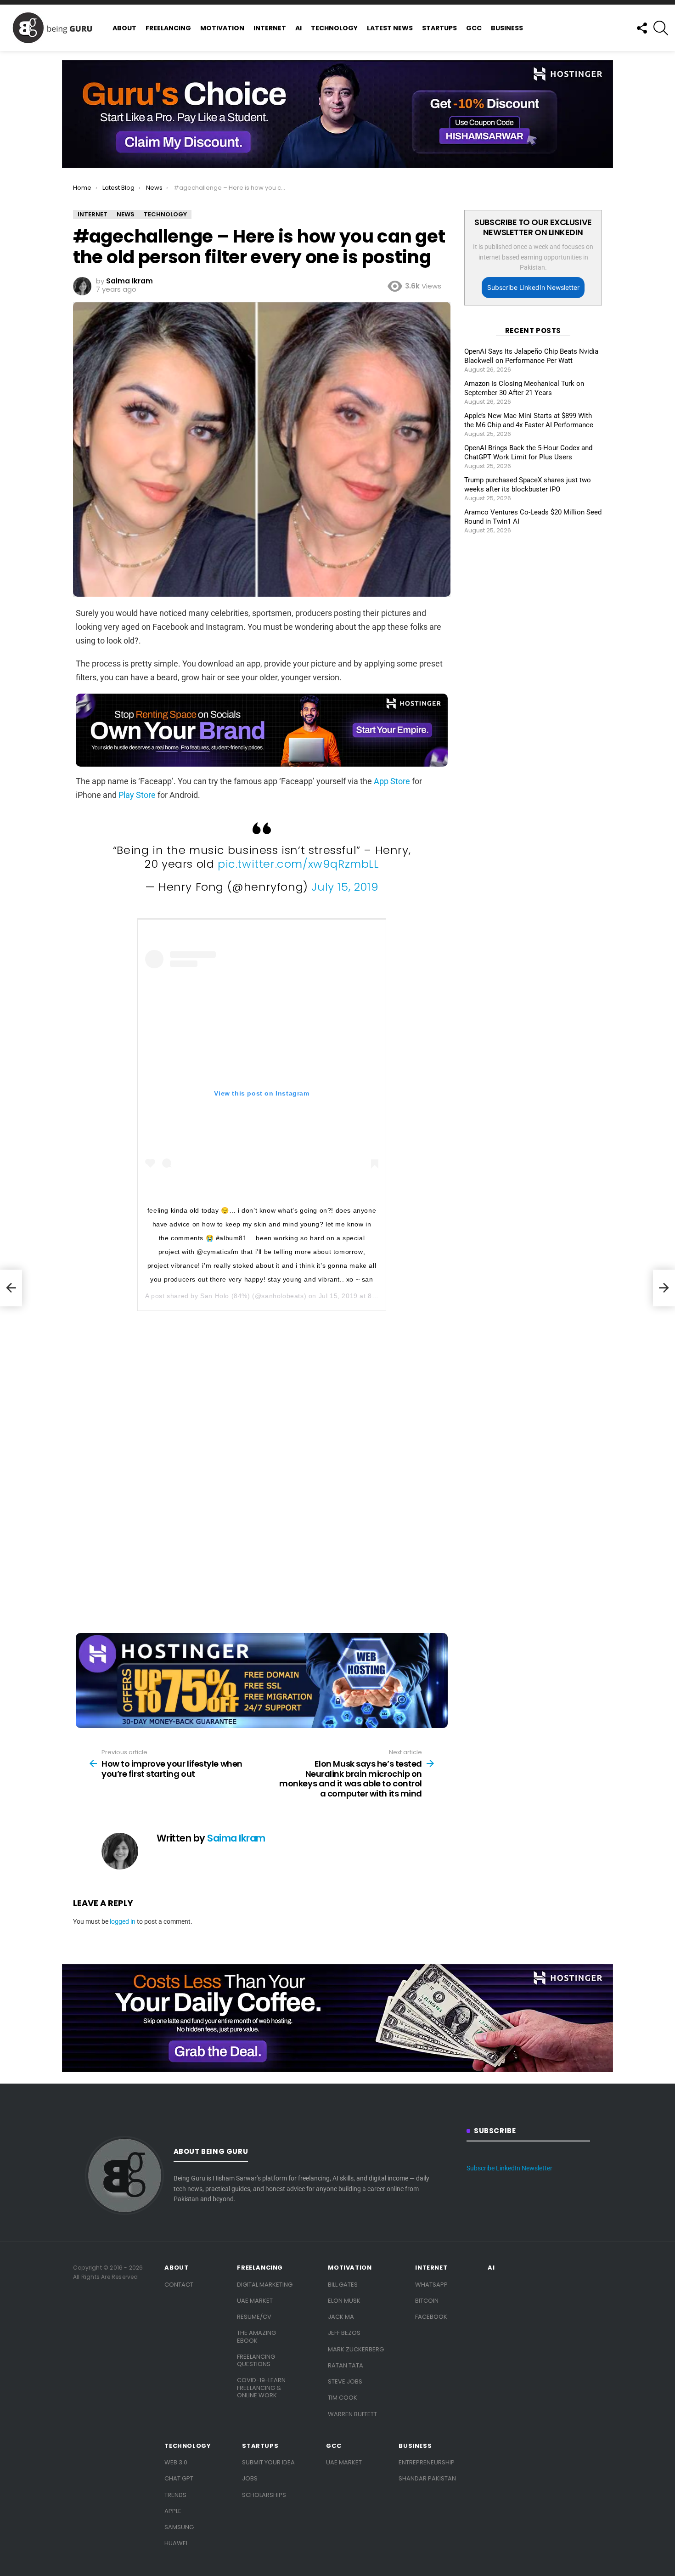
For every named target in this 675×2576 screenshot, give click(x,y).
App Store (392, 781)
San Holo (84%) (225, 1296)
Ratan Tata (346, 2365)
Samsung (179, 2527)
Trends (175, 2495)
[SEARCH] (661, 28)
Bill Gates (343, 2285)
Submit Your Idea (268, 2462)
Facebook (431, 2317)
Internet (270, 28)
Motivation (222, 28)
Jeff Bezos (344, 2333)
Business (507, 28)
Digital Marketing (265, 2285)
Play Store (137, 795)
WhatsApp (431, 2285)
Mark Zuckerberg (356, 2349)
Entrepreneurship (427, 2462)
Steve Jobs (345, 2381)
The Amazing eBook (256, 2336)
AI (298, 28)
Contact (179, 2285)
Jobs (250, 2478)
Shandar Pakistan (427, 2478)
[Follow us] (641, 28)
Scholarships (264, 2495)
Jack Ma (341, 2317)
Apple (173, 2511)
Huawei (176, 2543)
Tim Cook (343, 2398)
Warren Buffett (352, 2414)
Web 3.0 (176, 2462)
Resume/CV (254, 2317)
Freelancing (168, 28)
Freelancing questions (256, 2360)
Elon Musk (344, 2301)
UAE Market (255, 2301)
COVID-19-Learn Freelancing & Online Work (261, 2388)
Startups (439, 28)
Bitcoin (427, 2301)
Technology (334, 28)
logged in (123, 1921)
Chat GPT (179, 2478)
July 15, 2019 (345, 887)
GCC (474, 28)
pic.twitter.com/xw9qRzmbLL (298, 864)
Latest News (390, 28)
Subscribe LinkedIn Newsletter (533, 287)
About (124, 28)
